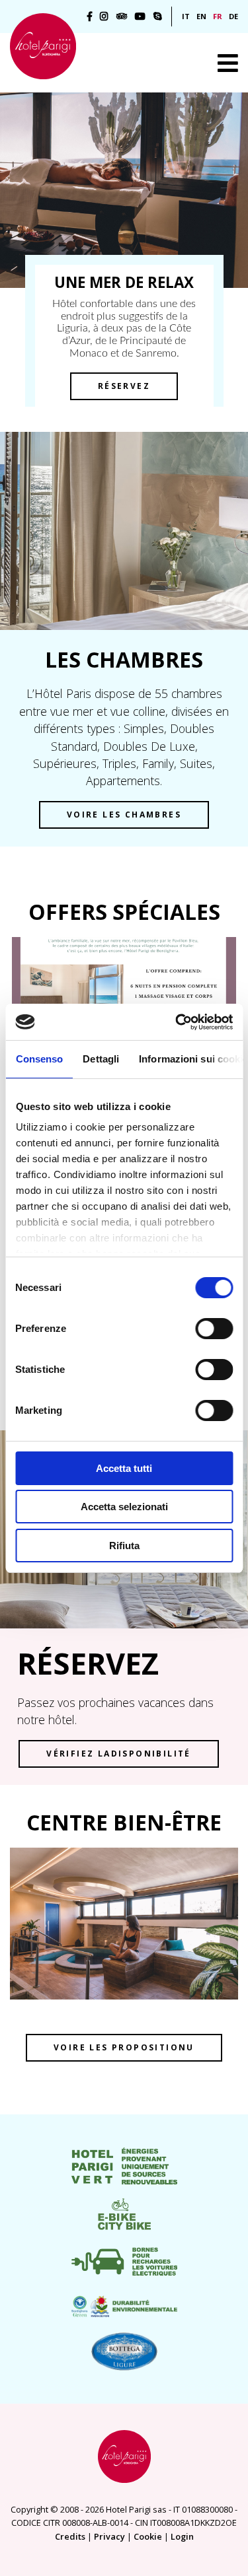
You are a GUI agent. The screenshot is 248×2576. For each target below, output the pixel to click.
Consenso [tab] (39, 1059)
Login (182, 2536)
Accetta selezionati (124, 1507)
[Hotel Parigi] (43, 46)
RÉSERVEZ (124, 386)
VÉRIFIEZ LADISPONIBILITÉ (119, 1754)
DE (233, 16)
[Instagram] (104, 17)
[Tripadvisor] (122, 17)
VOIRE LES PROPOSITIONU (124, 2047)
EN (201, 16)
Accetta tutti (124, 1468)
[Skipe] (158, 17)
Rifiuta (124, 1546)
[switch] (214, 1329)
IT (186, 16)
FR (218, 16)
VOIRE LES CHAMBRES (124, 815)
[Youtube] (140, 17)
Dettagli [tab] (101, 1059)
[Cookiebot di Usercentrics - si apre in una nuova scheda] (177, 1022)
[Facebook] (90, 17)
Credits (70, 2536)
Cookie (148, 2536)
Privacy (109, 2536)
